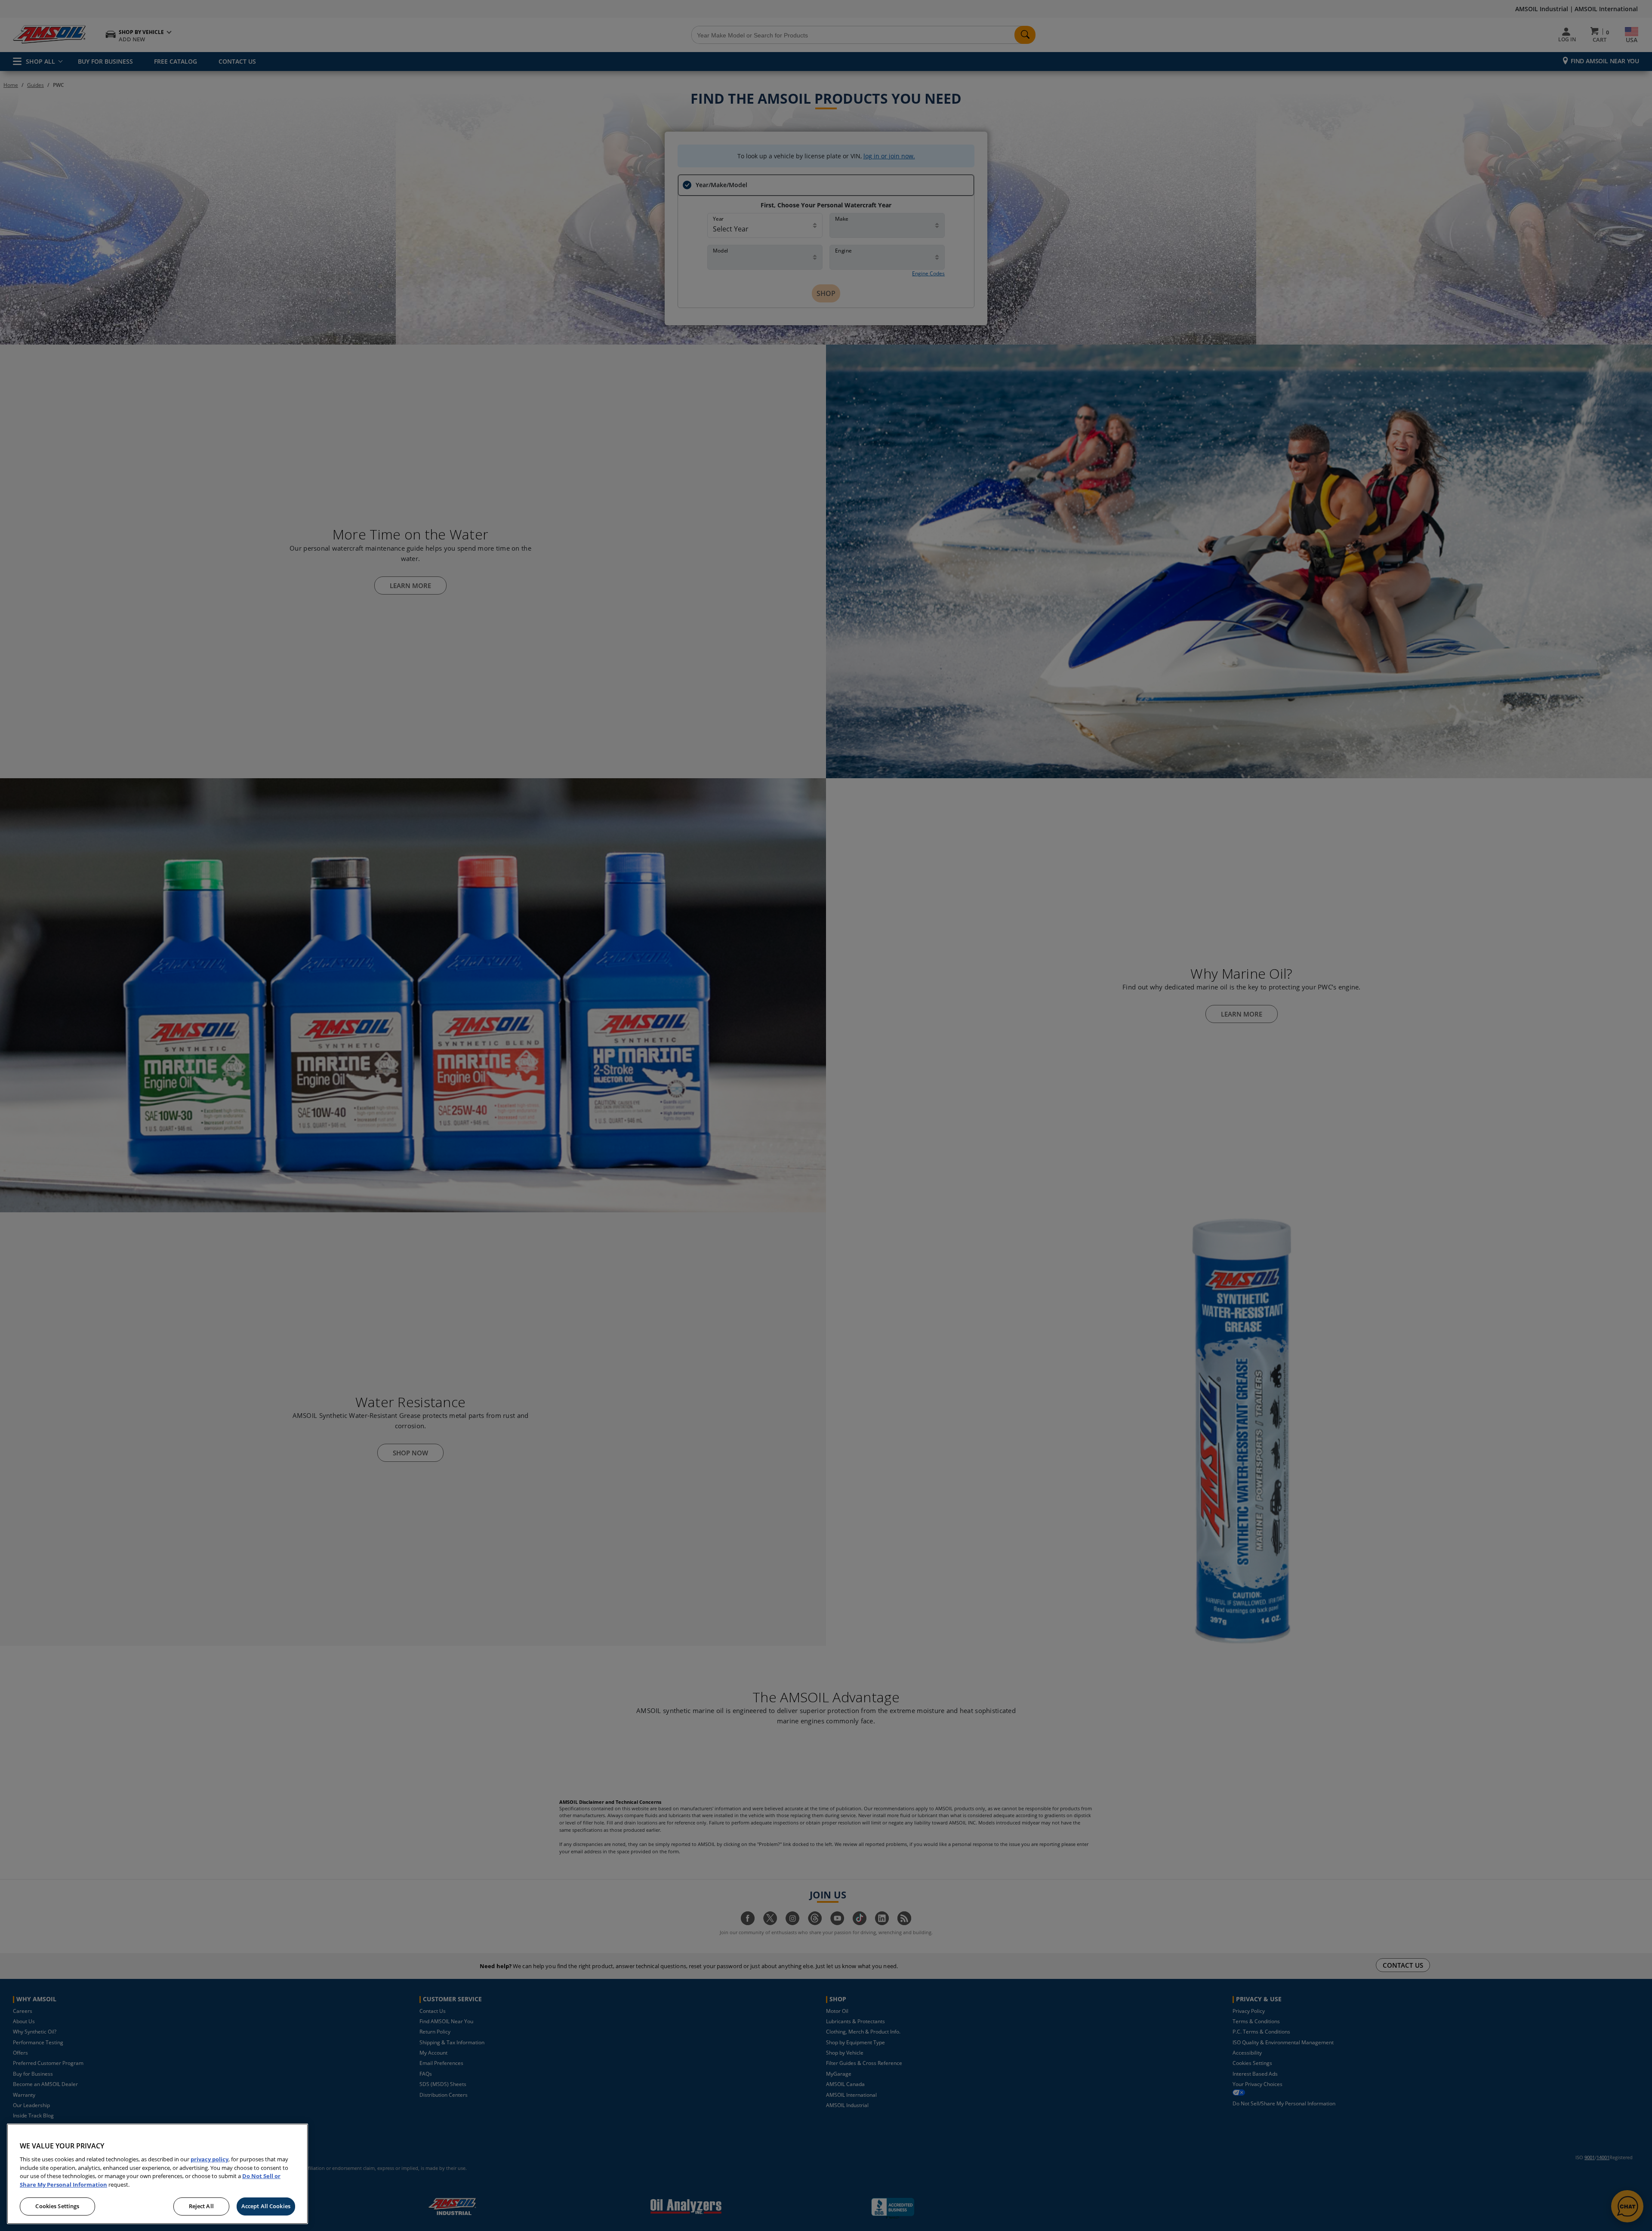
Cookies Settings (57, 2206)
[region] (157, 2174)
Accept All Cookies (266, 2206)
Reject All (201, 2206)
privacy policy (210, 2159)
